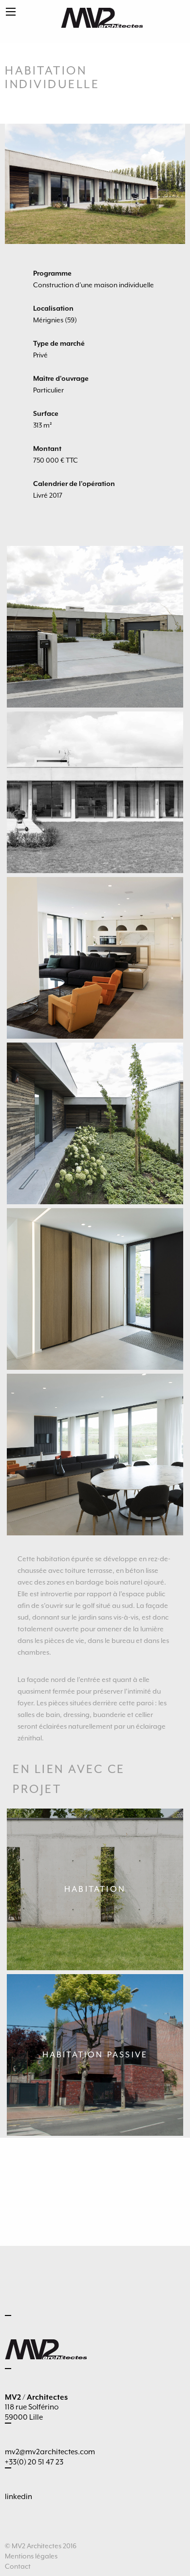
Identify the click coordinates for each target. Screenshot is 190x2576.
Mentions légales (31, 2556)
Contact (18, 2566)
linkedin (19, 2497)
